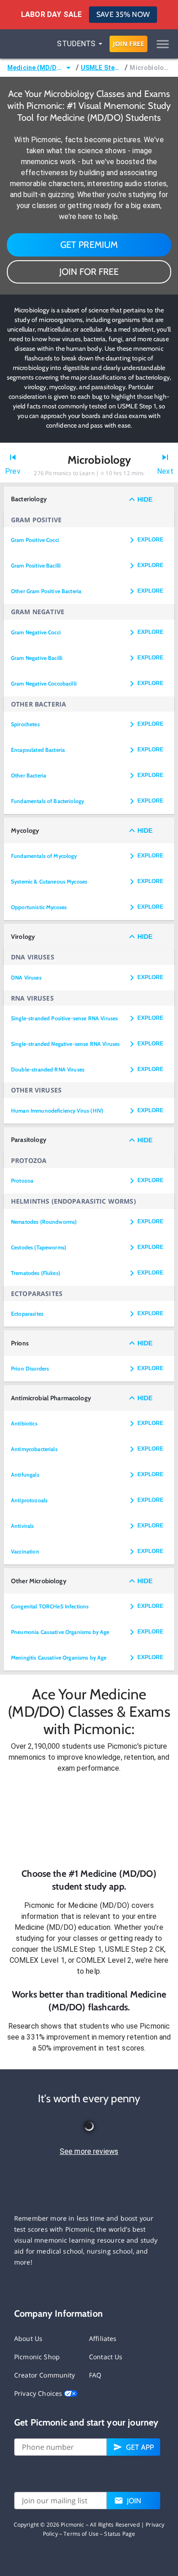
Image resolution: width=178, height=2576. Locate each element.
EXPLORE (150, 540)
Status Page (120, 2534)
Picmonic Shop (37, 2357)
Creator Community (45, 2375)
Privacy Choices (39, 2393)
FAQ (95, 2375)
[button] (89, 1821)
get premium (89, 245)
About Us (28, 2338)
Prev (13, 471)
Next (165, 471)
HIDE (145, 499)
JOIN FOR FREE (89, 272)
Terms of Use (81, 2534)
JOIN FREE (128, 44)
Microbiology (150, 68)
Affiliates (103, 2338)
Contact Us (106, 2357)
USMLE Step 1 (102, 68)
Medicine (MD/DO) (35, 68)
